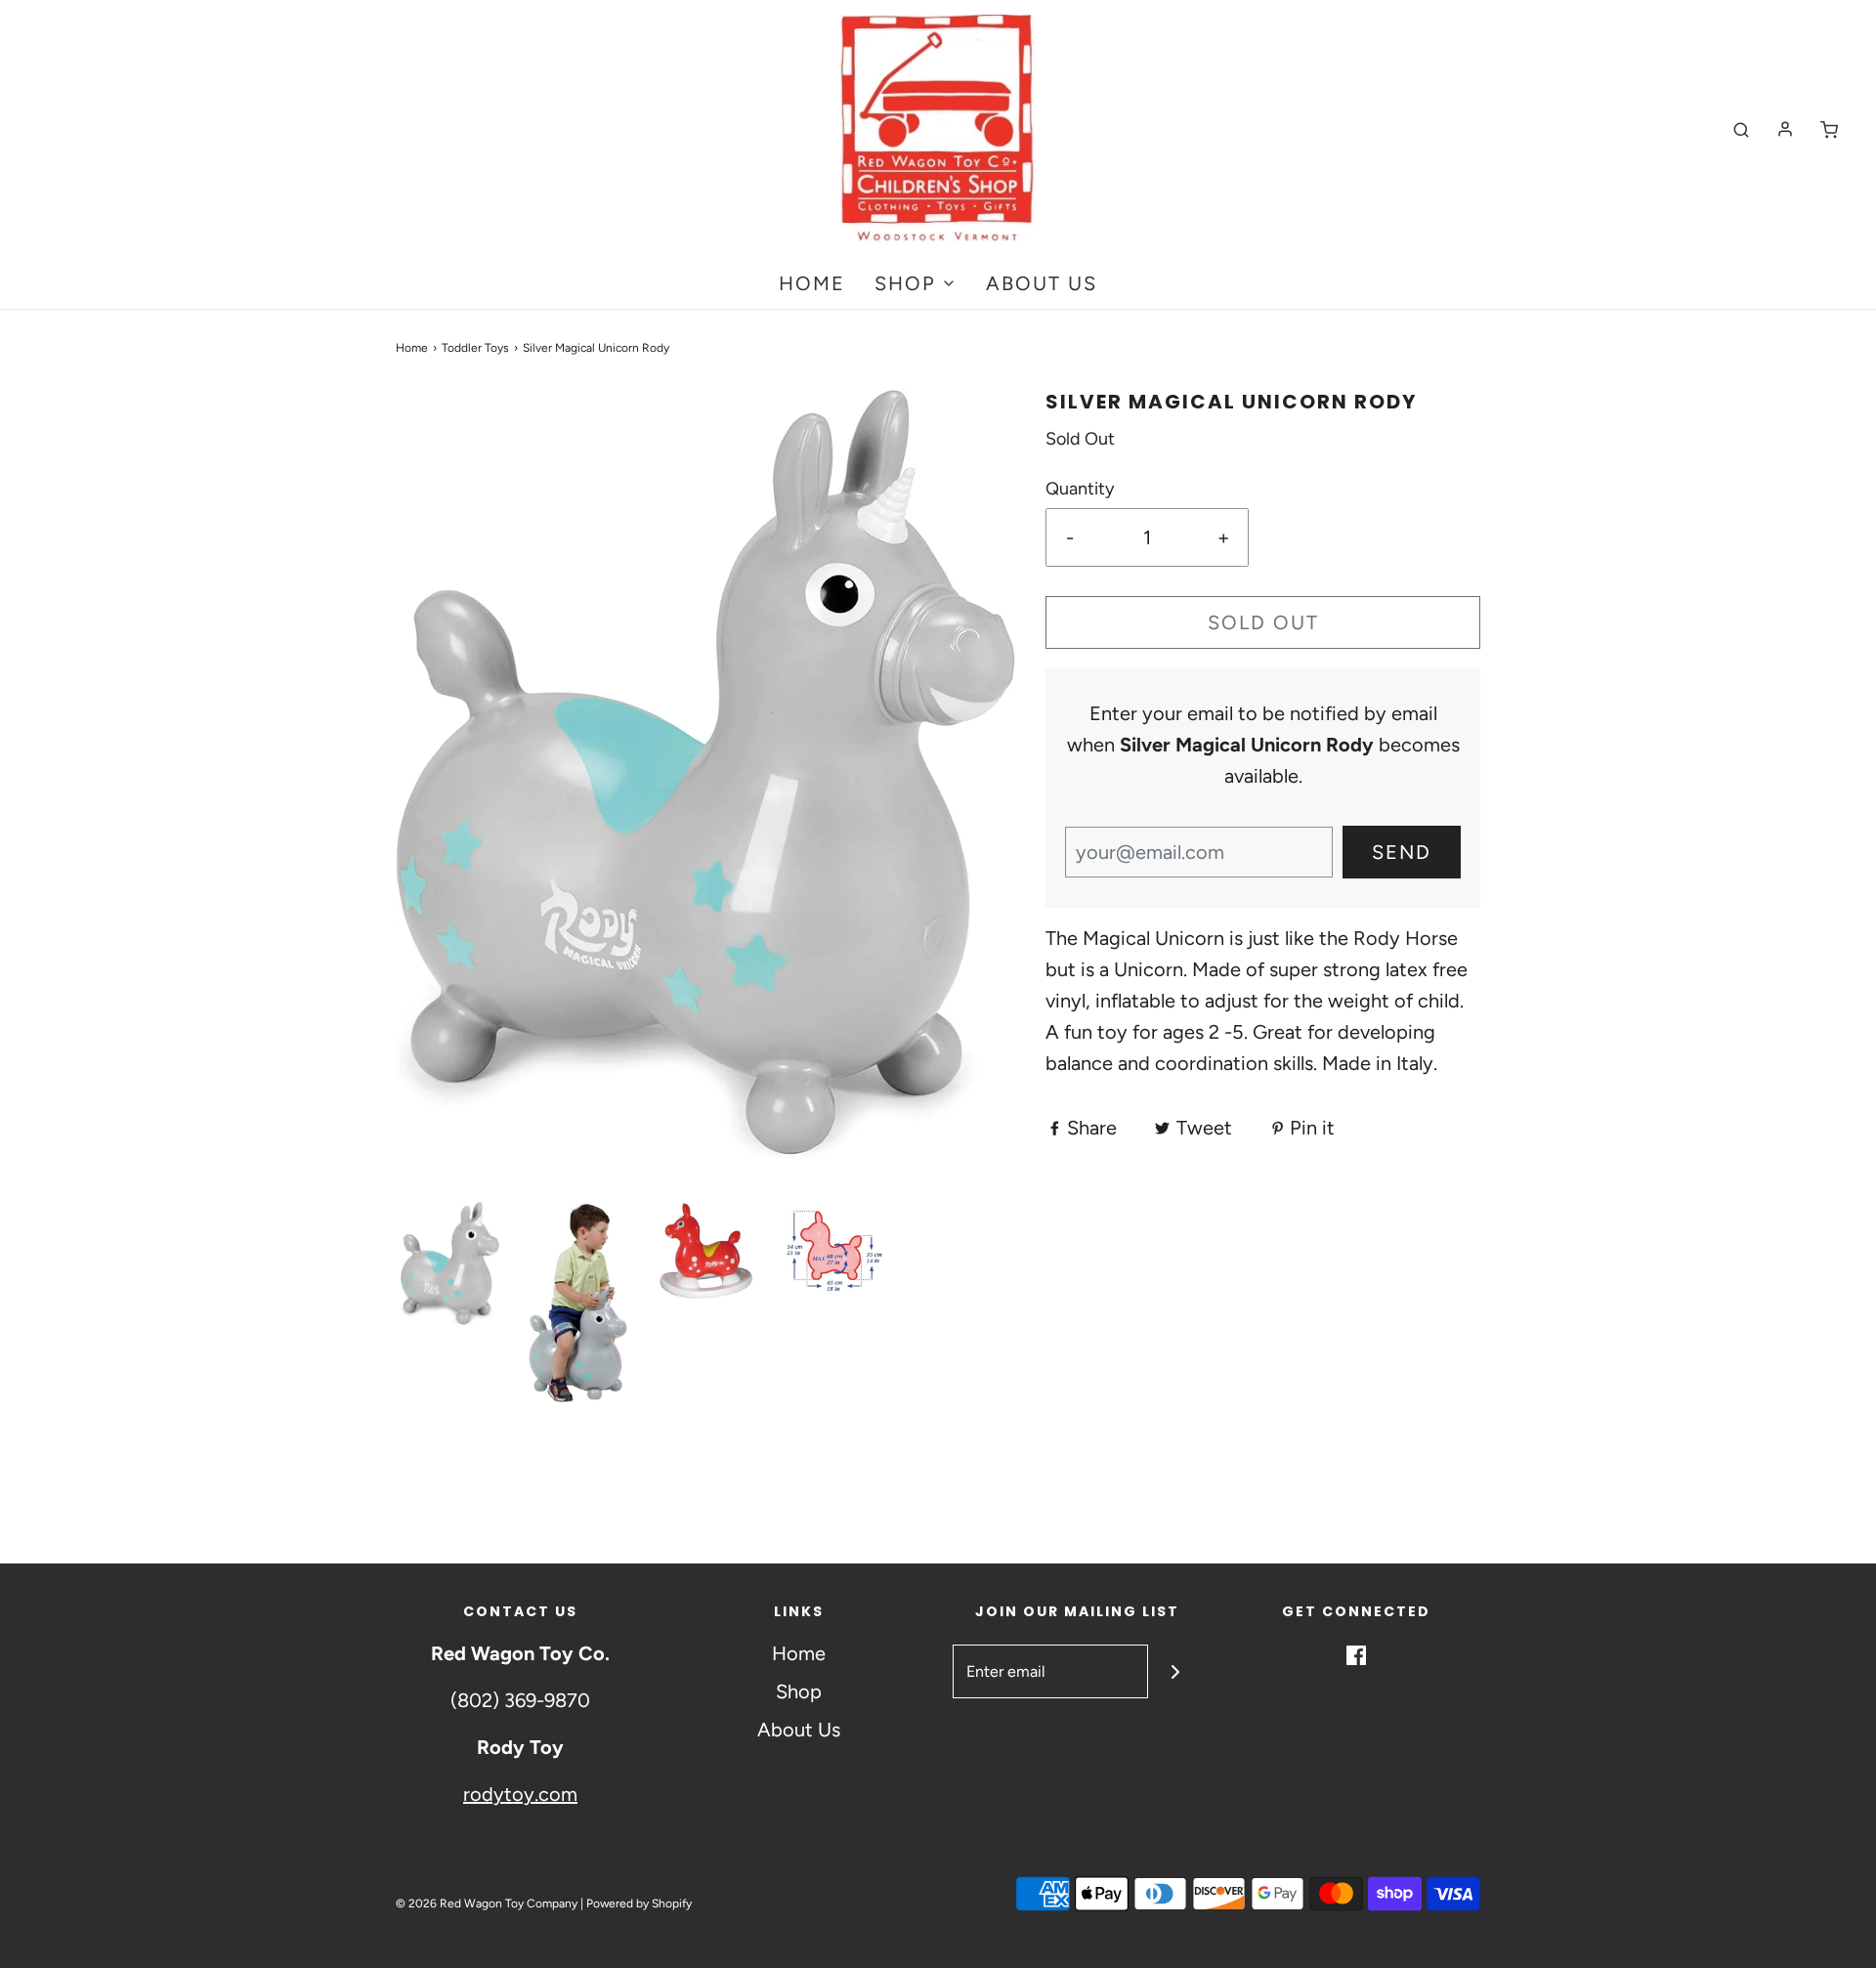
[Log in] (1785, 129)
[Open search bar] (1741, 129)
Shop (799, 1691)
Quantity (1080, 489)
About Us (1042, 283)
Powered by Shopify (639, 1904)
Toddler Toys (475, 348)
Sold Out (1263, 622)
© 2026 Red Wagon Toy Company (487, 1904)
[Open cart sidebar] (1829, 129)
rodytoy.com (520, 1794)
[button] (450, 1263)
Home (812, 283)
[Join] (1175, 1671)
